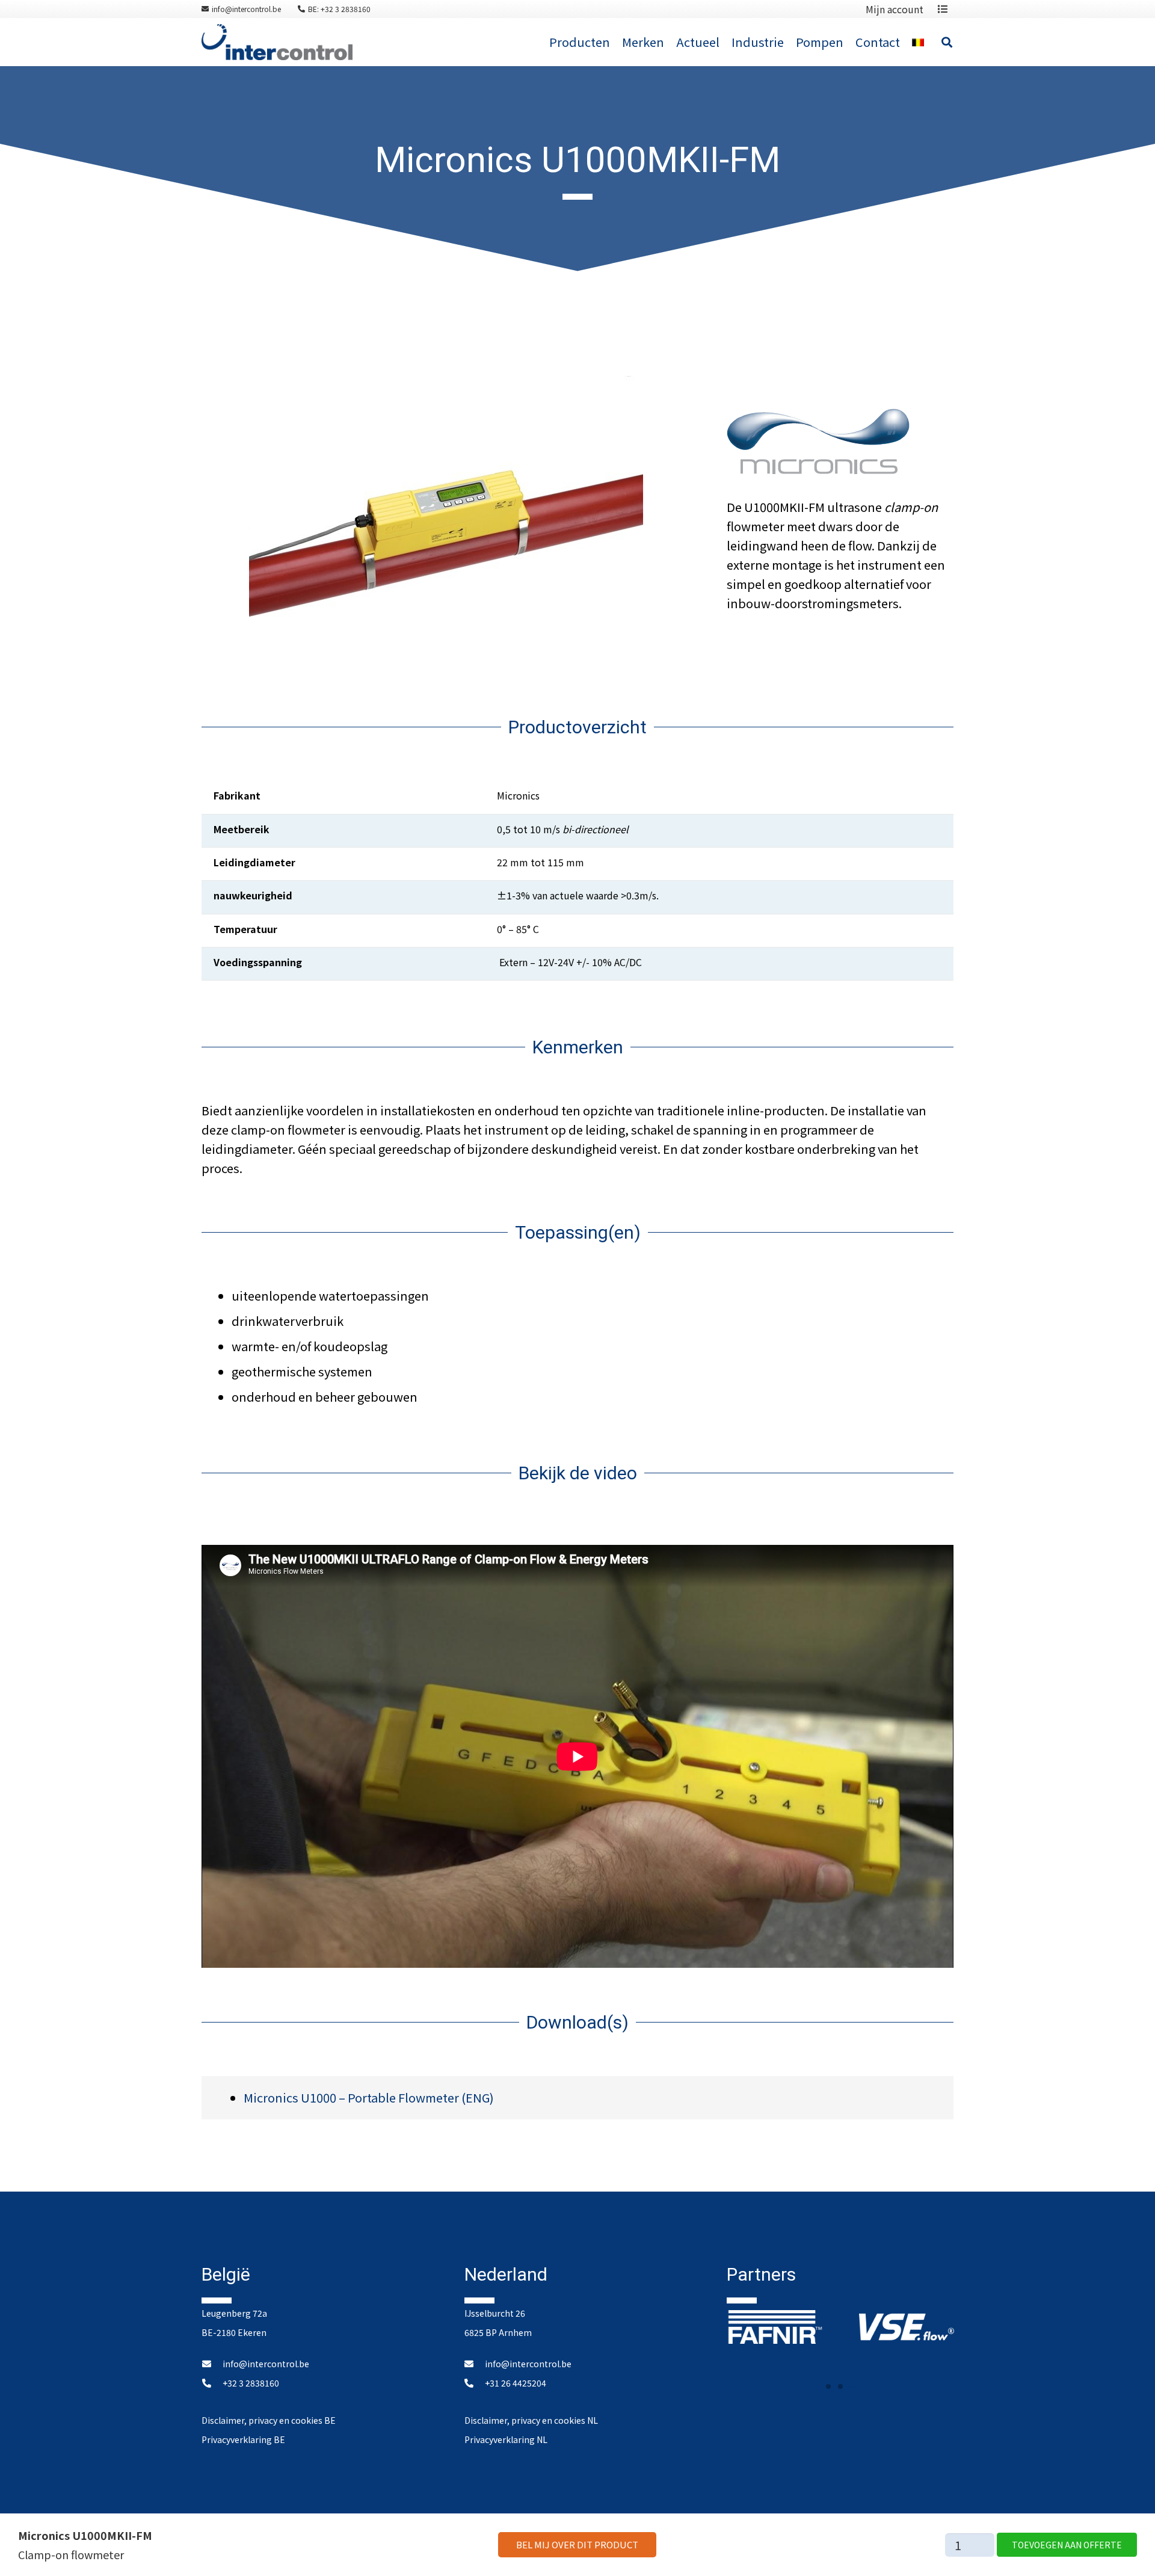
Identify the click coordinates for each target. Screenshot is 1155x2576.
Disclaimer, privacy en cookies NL (531, 2420)
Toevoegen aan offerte (1067, 2545)
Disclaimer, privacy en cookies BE (269, 2420)
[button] (828, 2386)
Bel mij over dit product (577, 2544)
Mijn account (895, 9)
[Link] (277, 42)
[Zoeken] (947, 42)
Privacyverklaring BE (243, 2439)
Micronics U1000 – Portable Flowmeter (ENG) (369, 2097)
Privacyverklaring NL (506, 2439)
